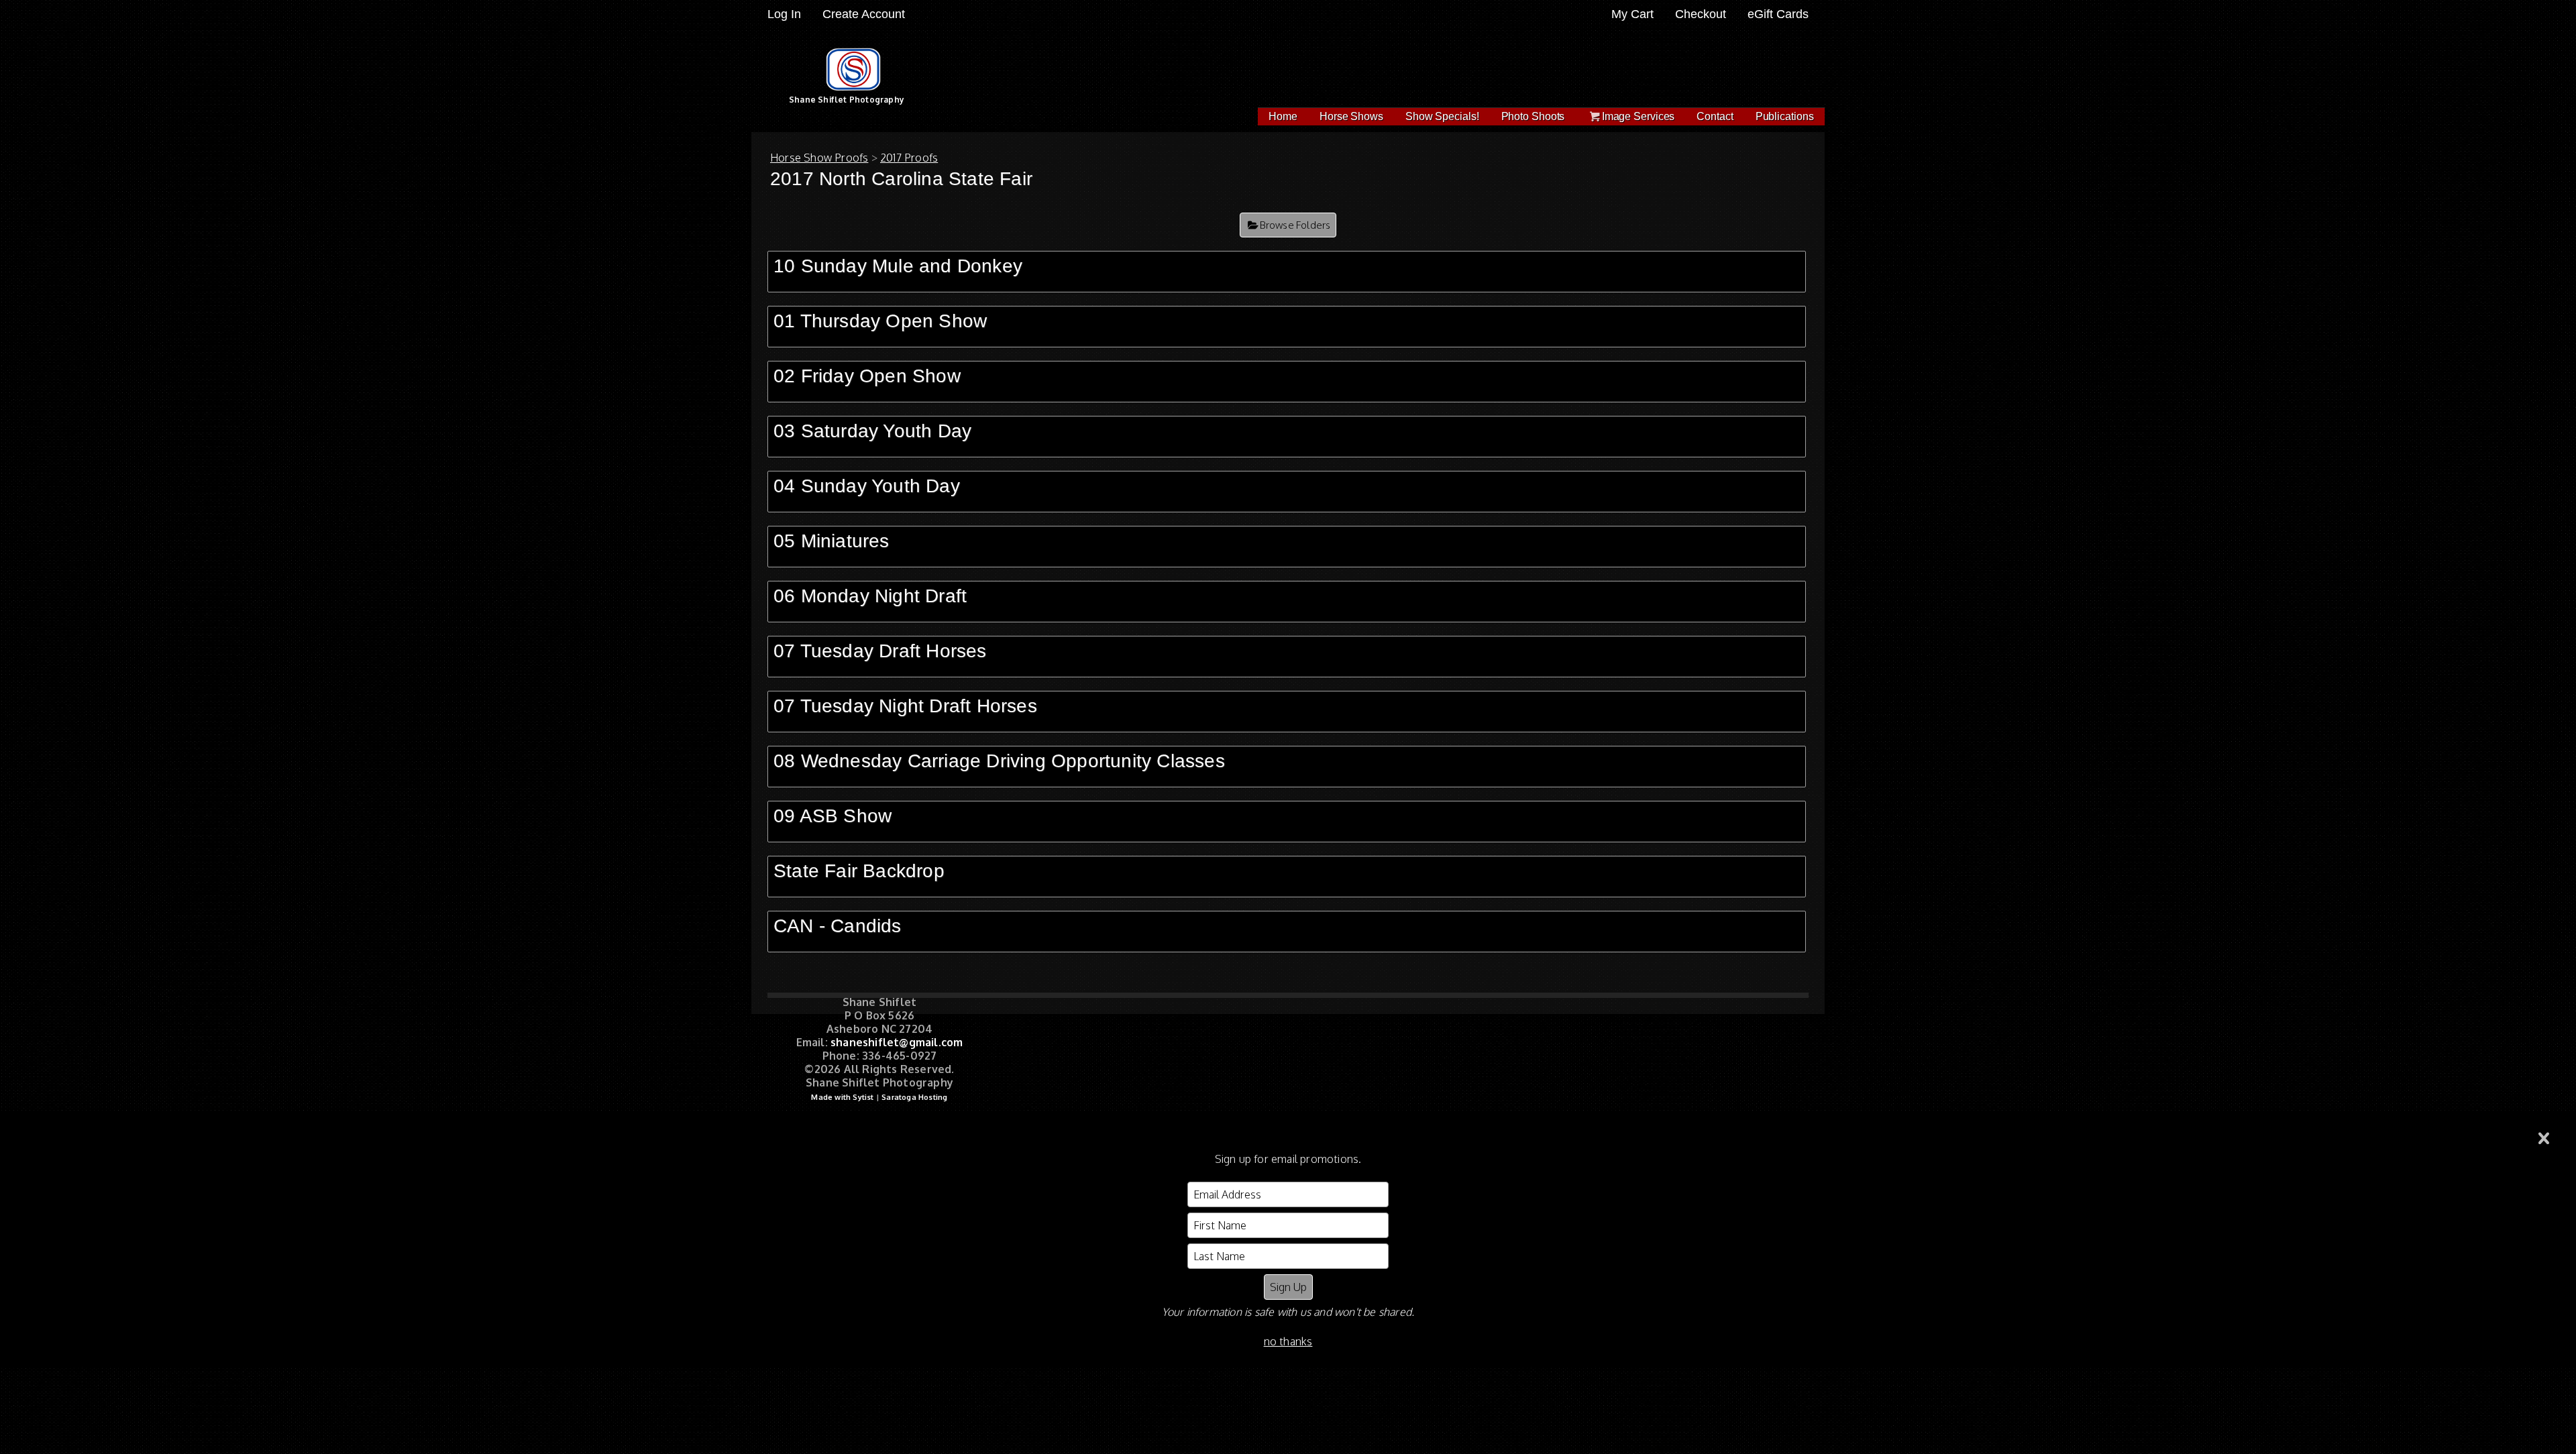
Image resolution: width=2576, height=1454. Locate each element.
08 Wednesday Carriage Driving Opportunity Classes (999, 761)
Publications (1785, 116)
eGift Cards (1778, 14)
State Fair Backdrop (859, 871)
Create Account (864, 14)
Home (1283, 116)
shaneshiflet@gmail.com (897, 1042)
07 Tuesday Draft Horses (880, 651)
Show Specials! (1442, 116)
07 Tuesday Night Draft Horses (905, 706)
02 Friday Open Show (867, 376)
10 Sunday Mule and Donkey (898, 266)
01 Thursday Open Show (880, 321)
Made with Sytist (842, 1097)
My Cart (1634, 14)
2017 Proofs (909, 158)
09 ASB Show (833, 816)
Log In (784, 14)
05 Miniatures (831, 541)
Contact (1715, 116)
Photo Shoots (1533, 116)
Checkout (1701, 14)
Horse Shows (1351, 116)
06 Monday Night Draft (870, 596)
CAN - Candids (838, 926)
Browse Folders (1295, 225)
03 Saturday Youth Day (872, 431)
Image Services (1639, 116)
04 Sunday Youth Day (867, 486)
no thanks (1288, 1341)
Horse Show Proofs (819, 158)
